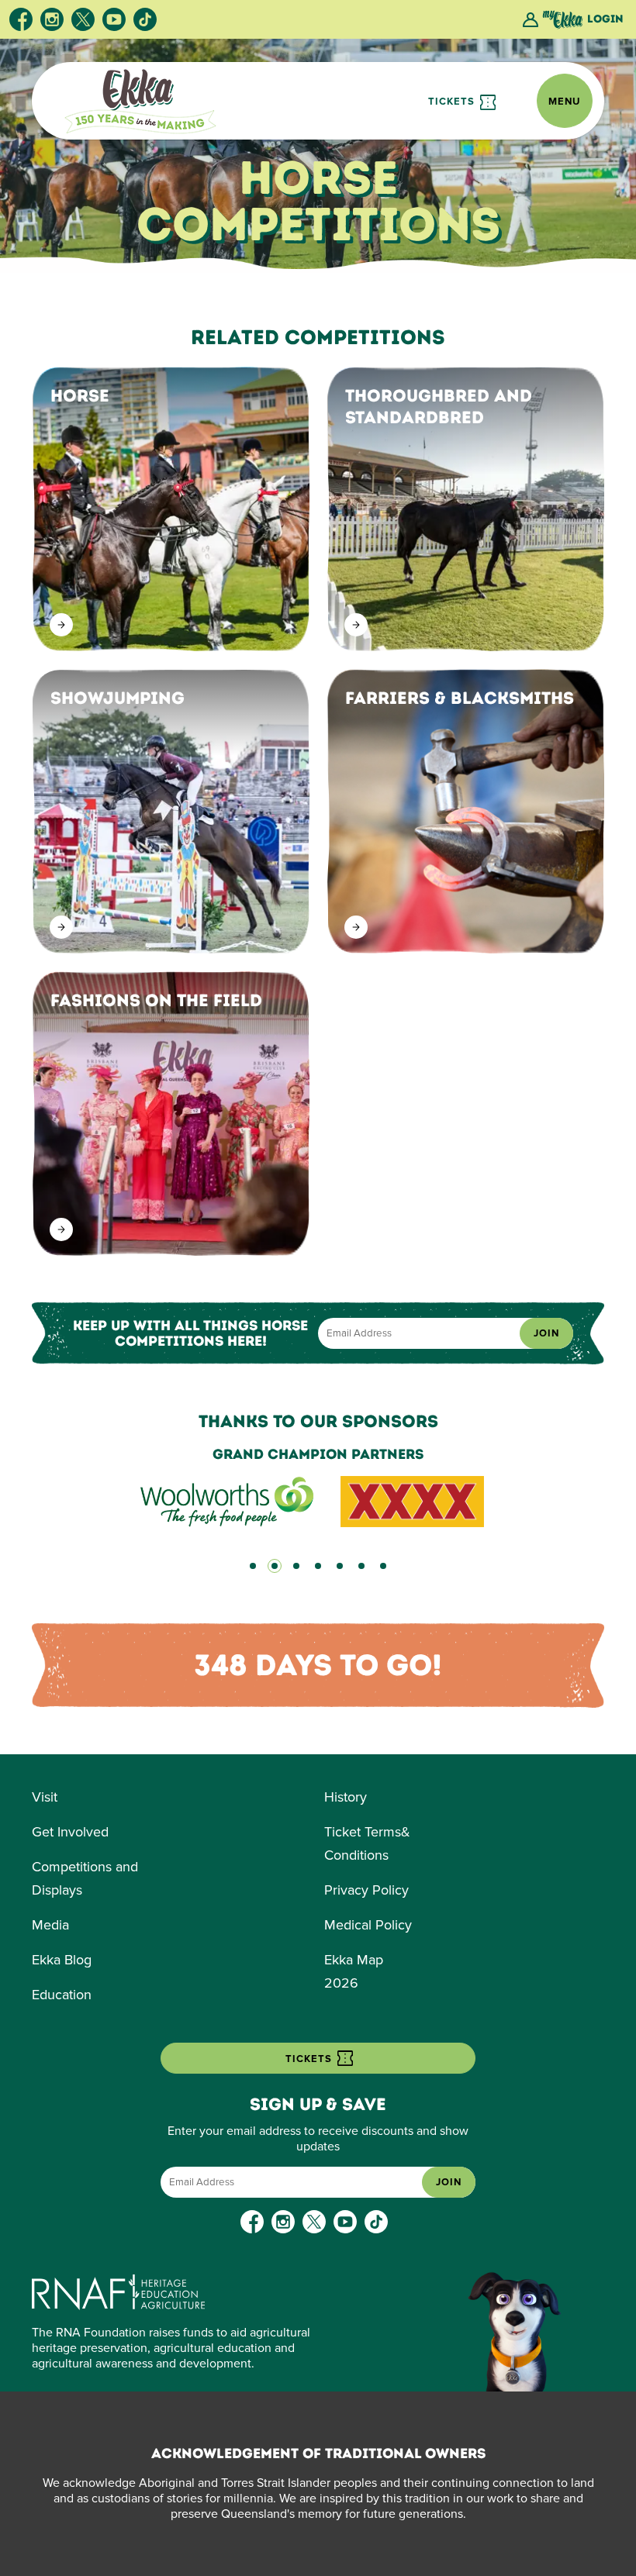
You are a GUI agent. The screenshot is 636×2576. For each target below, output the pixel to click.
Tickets (453, 102)
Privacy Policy (366, 1890)
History (346, 1797)
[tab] (253, 1566)
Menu (565, 102)
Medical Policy (368, 1925)
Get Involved (70, 1832)
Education (62, 1995)
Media (50, 1925)
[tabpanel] (318, 1487)
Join (546, 1333)
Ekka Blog (62, 1960)
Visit (45, 1797)
